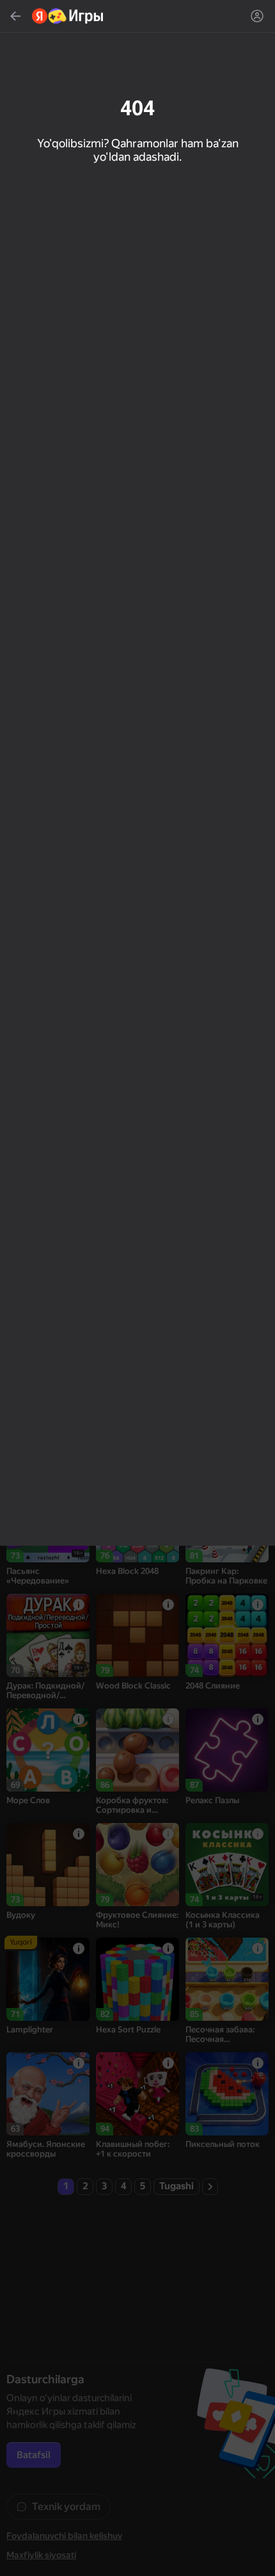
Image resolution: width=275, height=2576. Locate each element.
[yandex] (68, 16)
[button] (137, 1288)
